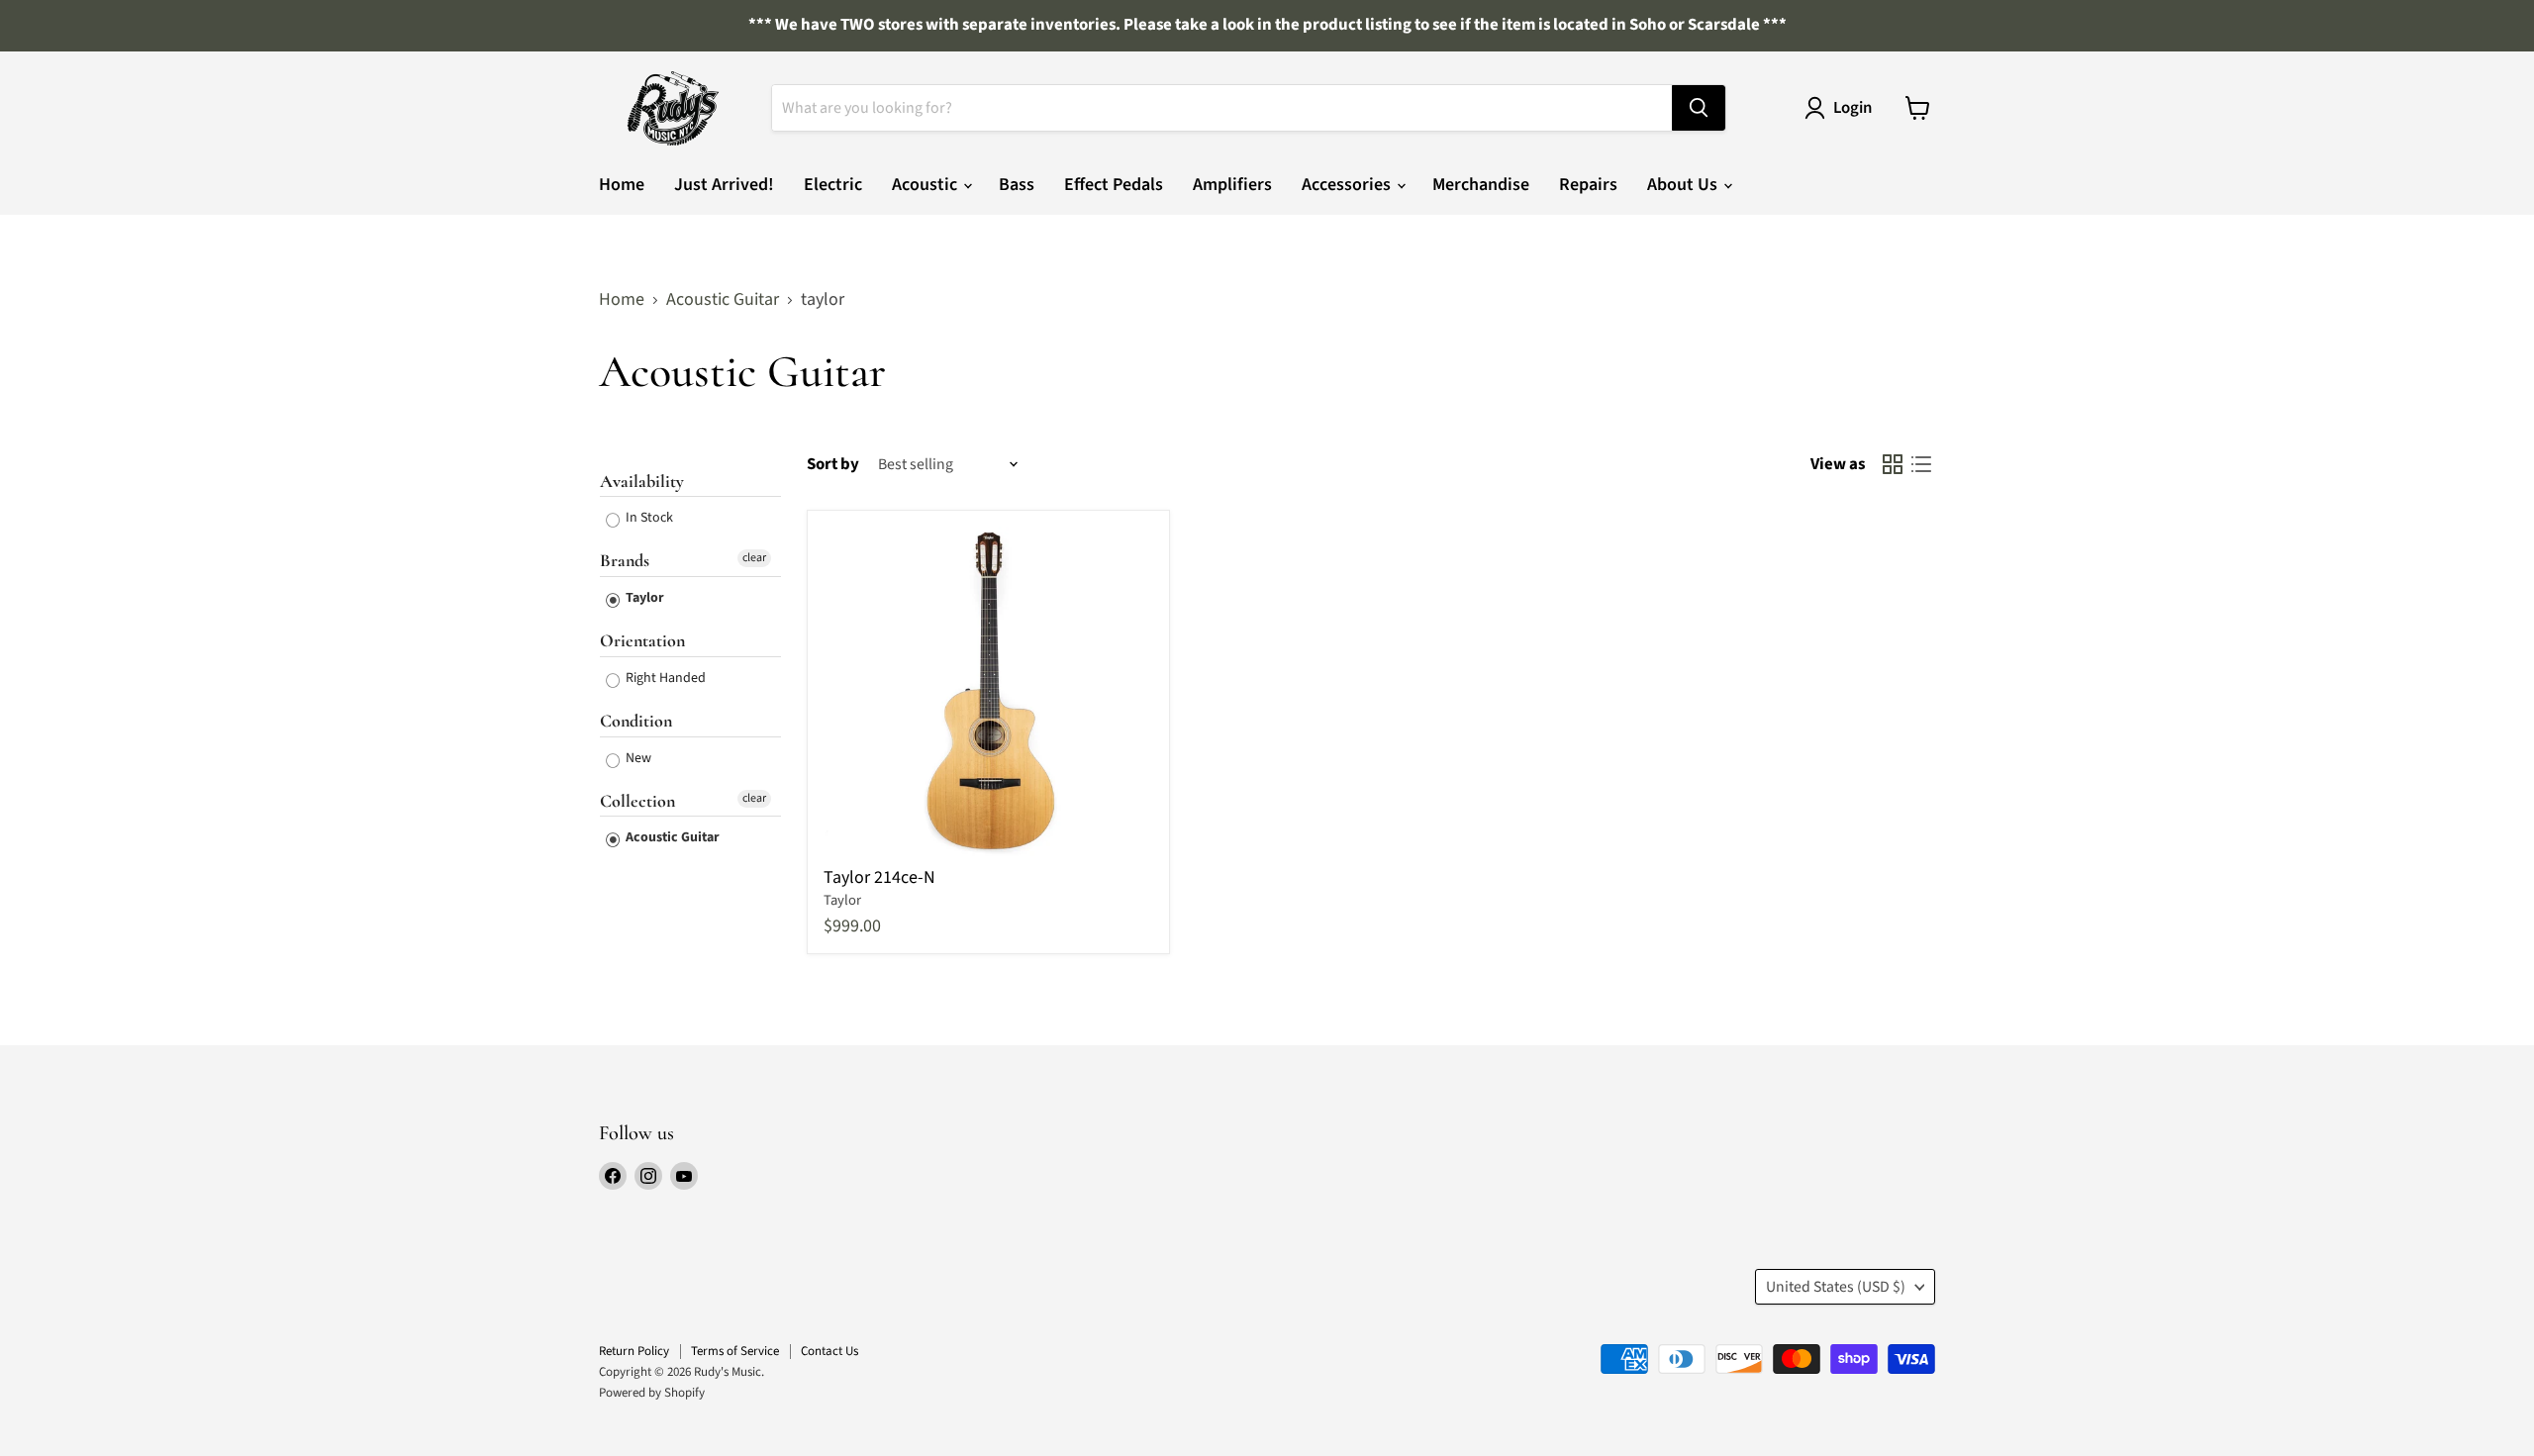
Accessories (1348, 185)
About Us (1684, 185)
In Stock (648, 518)
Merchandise (1481, 185)
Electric (833, 185)
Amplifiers (1232, 185)
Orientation (642, 640)
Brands (625, 560)
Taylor (643, 598)
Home (622, 185)
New (637, 758)
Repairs (1588, 185)
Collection (637, 801)
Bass (1017, 185)
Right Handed (664, 678)
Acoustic (926, 185)
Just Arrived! (724, 185)
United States (1836, 1287)
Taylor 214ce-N (879, 877)
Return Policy (634, 1351)
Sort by (833, 465)
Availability (642, 482)
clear (754, 558)
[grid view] (1892, 465)
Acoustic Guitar (723, 300)
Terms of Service (735, 1351)
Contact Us (829, 1351)
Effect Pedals (1114, 185)
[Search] (1699, 108)
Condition (636, 721)
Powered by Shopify (652, 1393)
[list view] (1921, 465)
